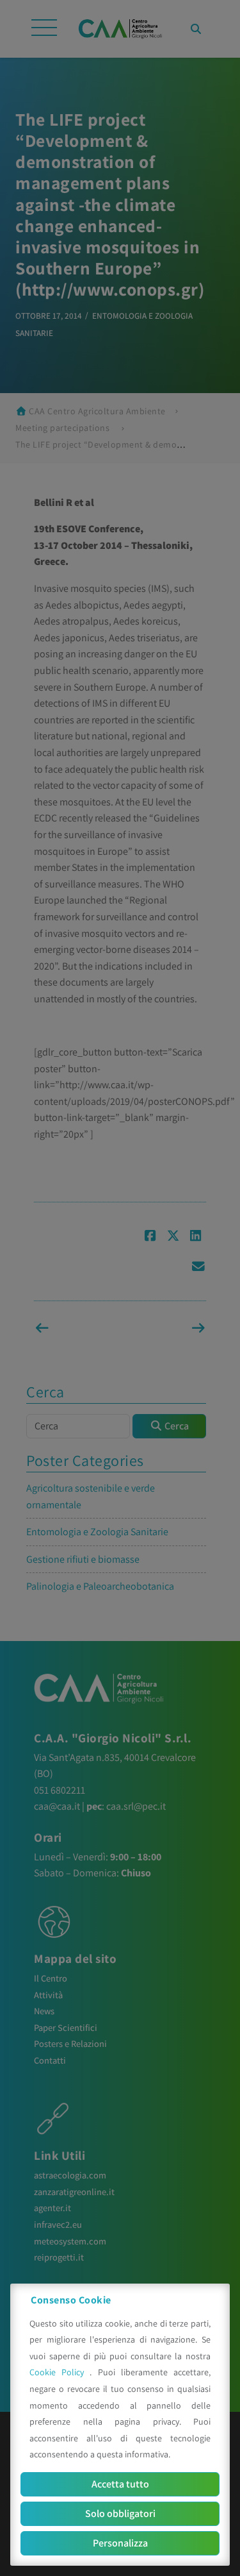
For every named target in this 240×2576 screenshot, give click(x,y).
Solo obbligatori (120, 2513)
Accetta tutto (120, 2484)
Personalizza (120, 2543)
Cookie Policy (60, 2372)
